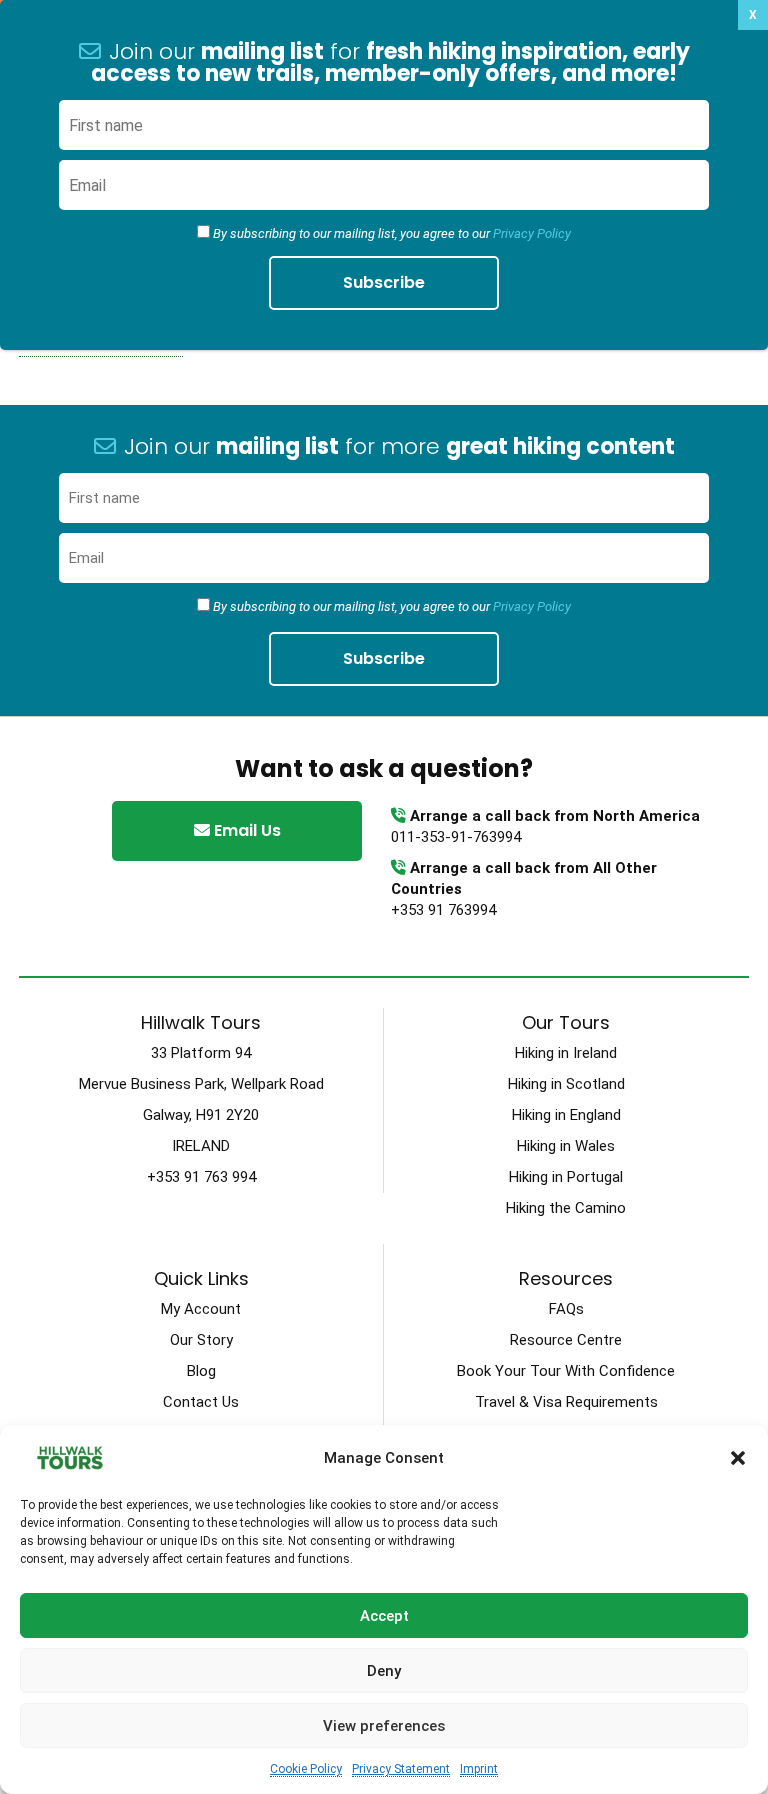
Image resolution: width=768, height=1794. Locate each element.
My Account (201, 1309)
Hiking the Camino (566, 1208)
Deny (384, 1671)
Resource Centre (566, 1340)
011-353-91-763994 (456, 837)
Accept (384, 1616)
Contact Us (201, 1402)
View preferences (384, 1726)
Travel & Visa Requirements (566, 1402)
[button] (738, 1458)
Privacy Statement (401, 1769)
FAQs (566, 1309)
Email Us (245, 830)
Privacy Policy (532, 606)
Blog (201, 1371)
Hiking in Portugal (566, 1177)
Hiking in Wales (566, 1146)
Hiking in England (566, 1115)
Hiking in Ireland (566, 1053)
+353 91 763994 (443, 910)
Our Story (201, 1340)
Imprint (479, 1769)
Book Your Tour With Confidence (566, 1371)
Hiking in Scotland (566, 1084)
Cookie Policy (306, 1769)
